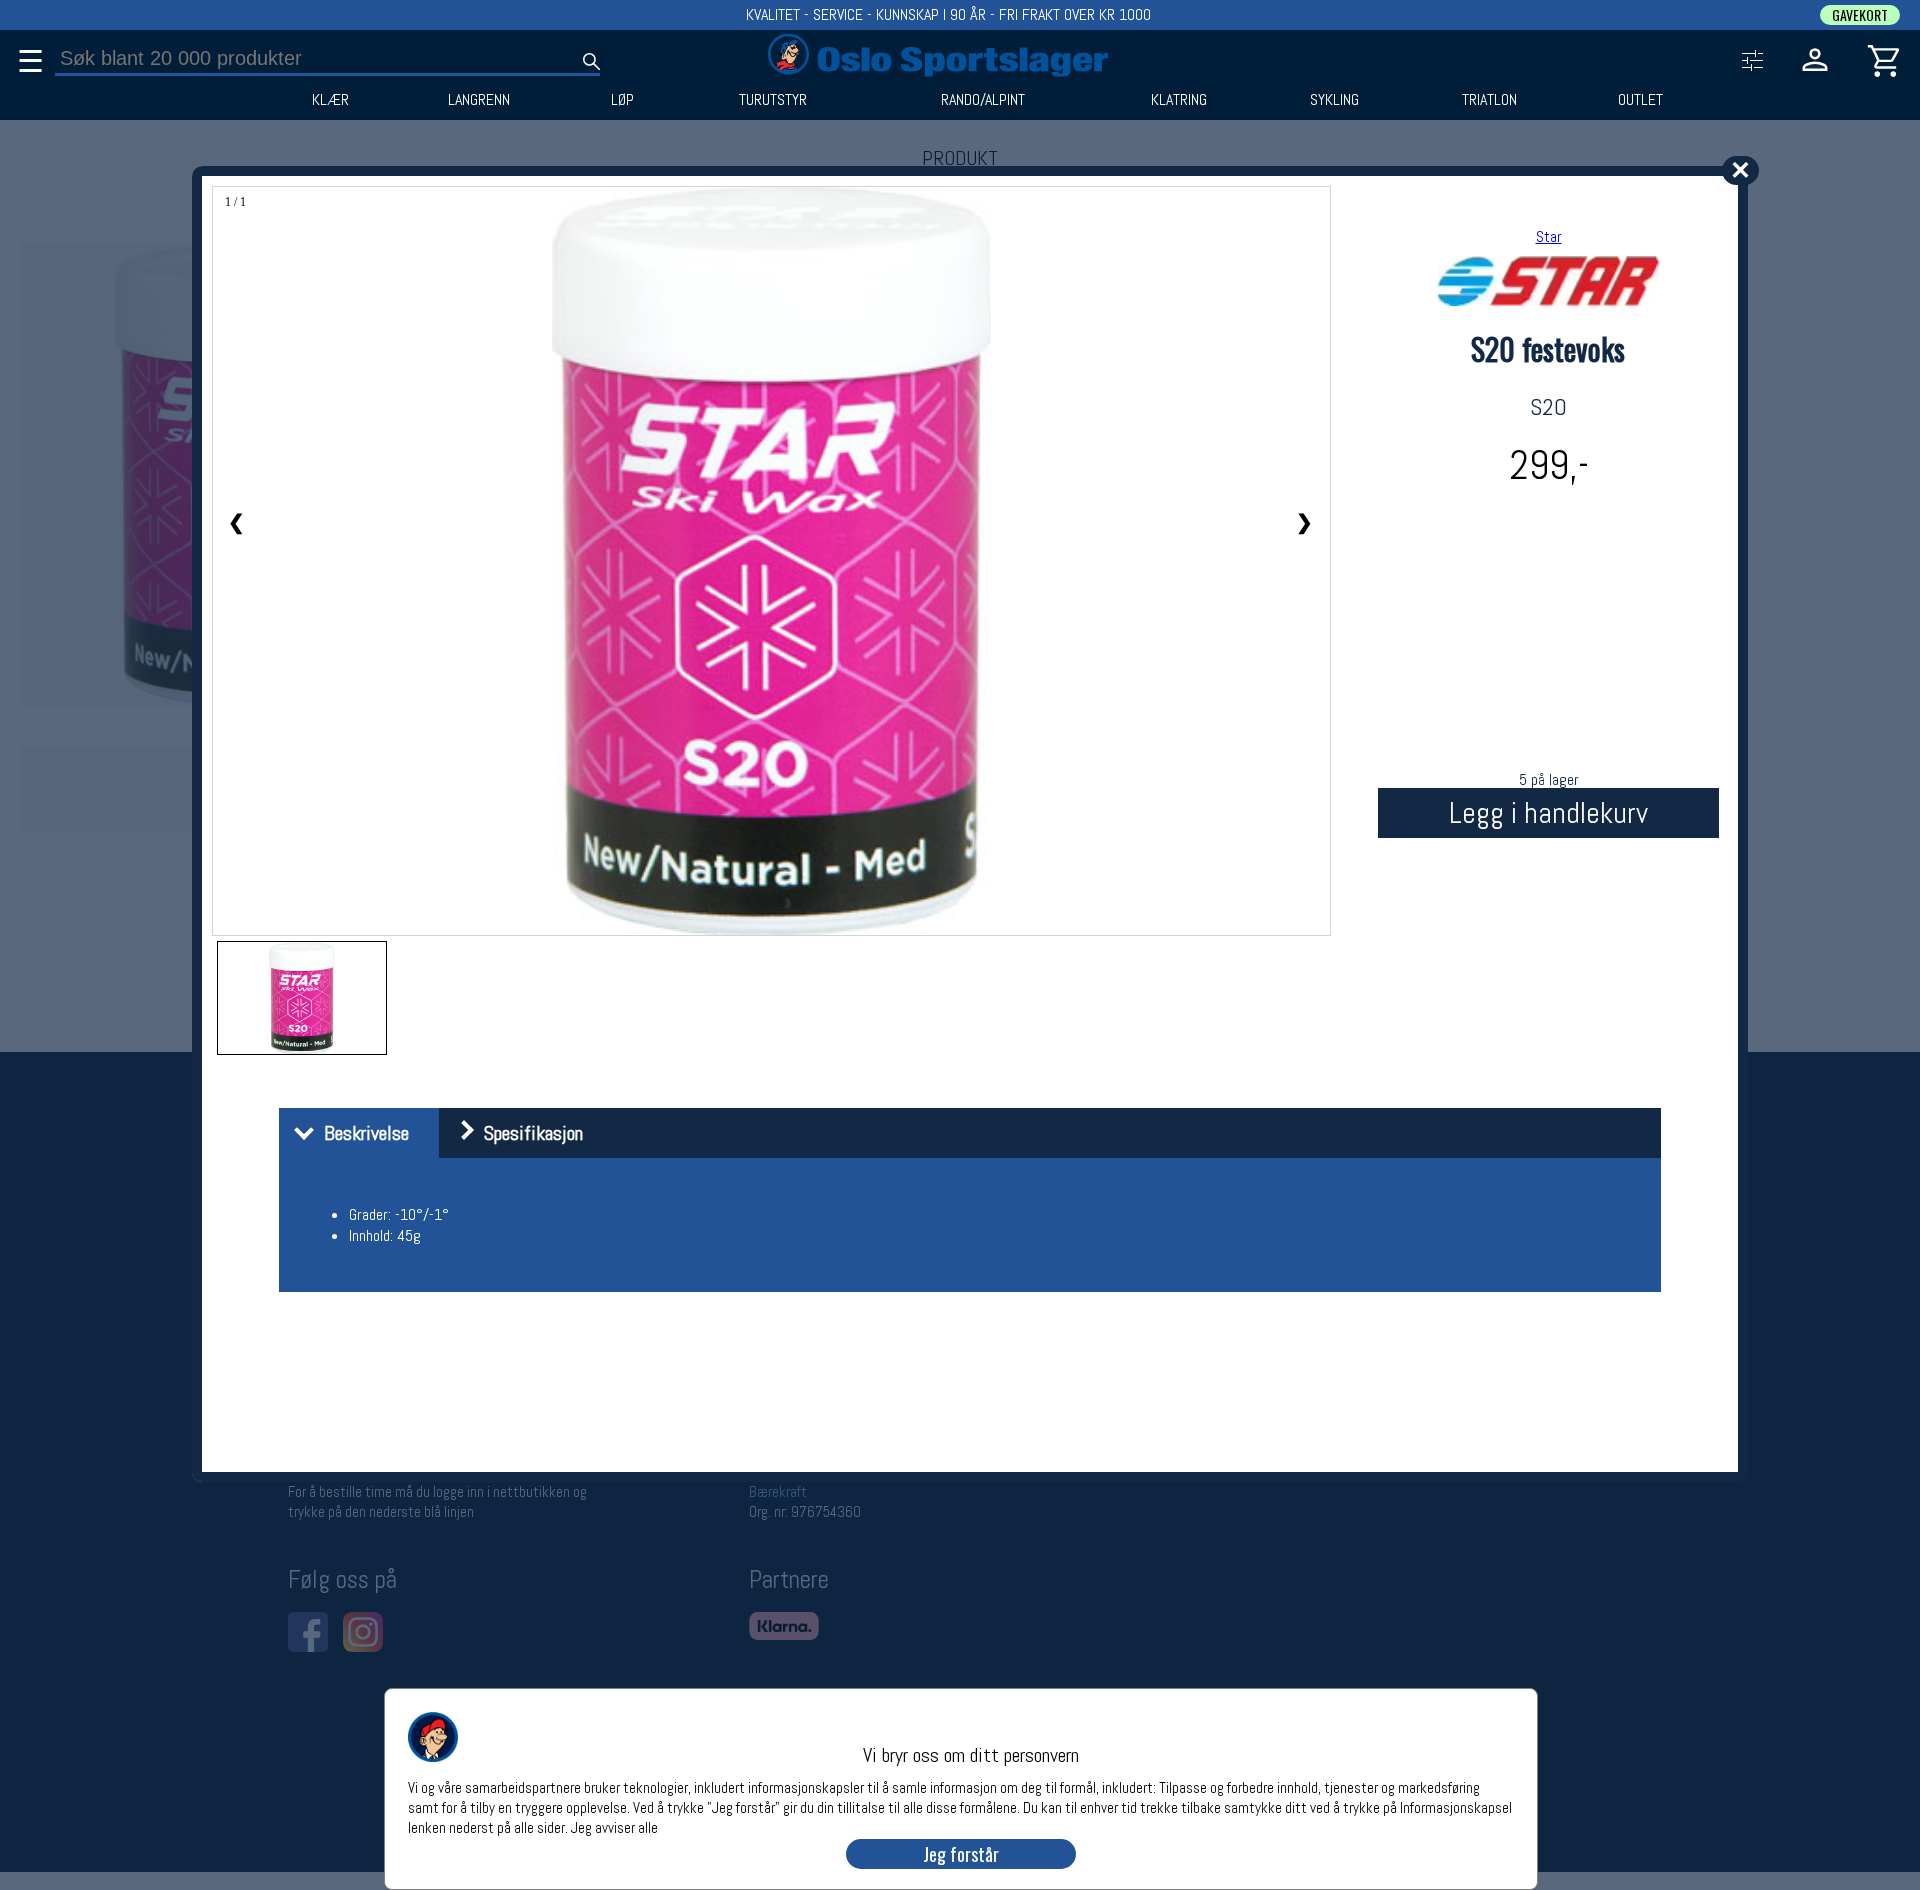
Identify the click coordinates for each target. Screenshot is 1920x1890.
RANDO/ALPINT (983, 100)
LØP (622, 100)
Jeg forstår (961, 1854)
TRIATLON (1489, 100)
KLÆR (330, 100)
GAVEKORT (1860, 15)
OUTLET (1640, 100)
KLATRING (1179, 100)
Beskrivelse (361, 1133)
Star (1549, 236)
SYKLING (1334, 100)
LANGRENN (479, 100)
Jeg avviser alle (614, 1826)
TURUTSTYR (773, 100)
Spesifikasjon (528, 1133)
